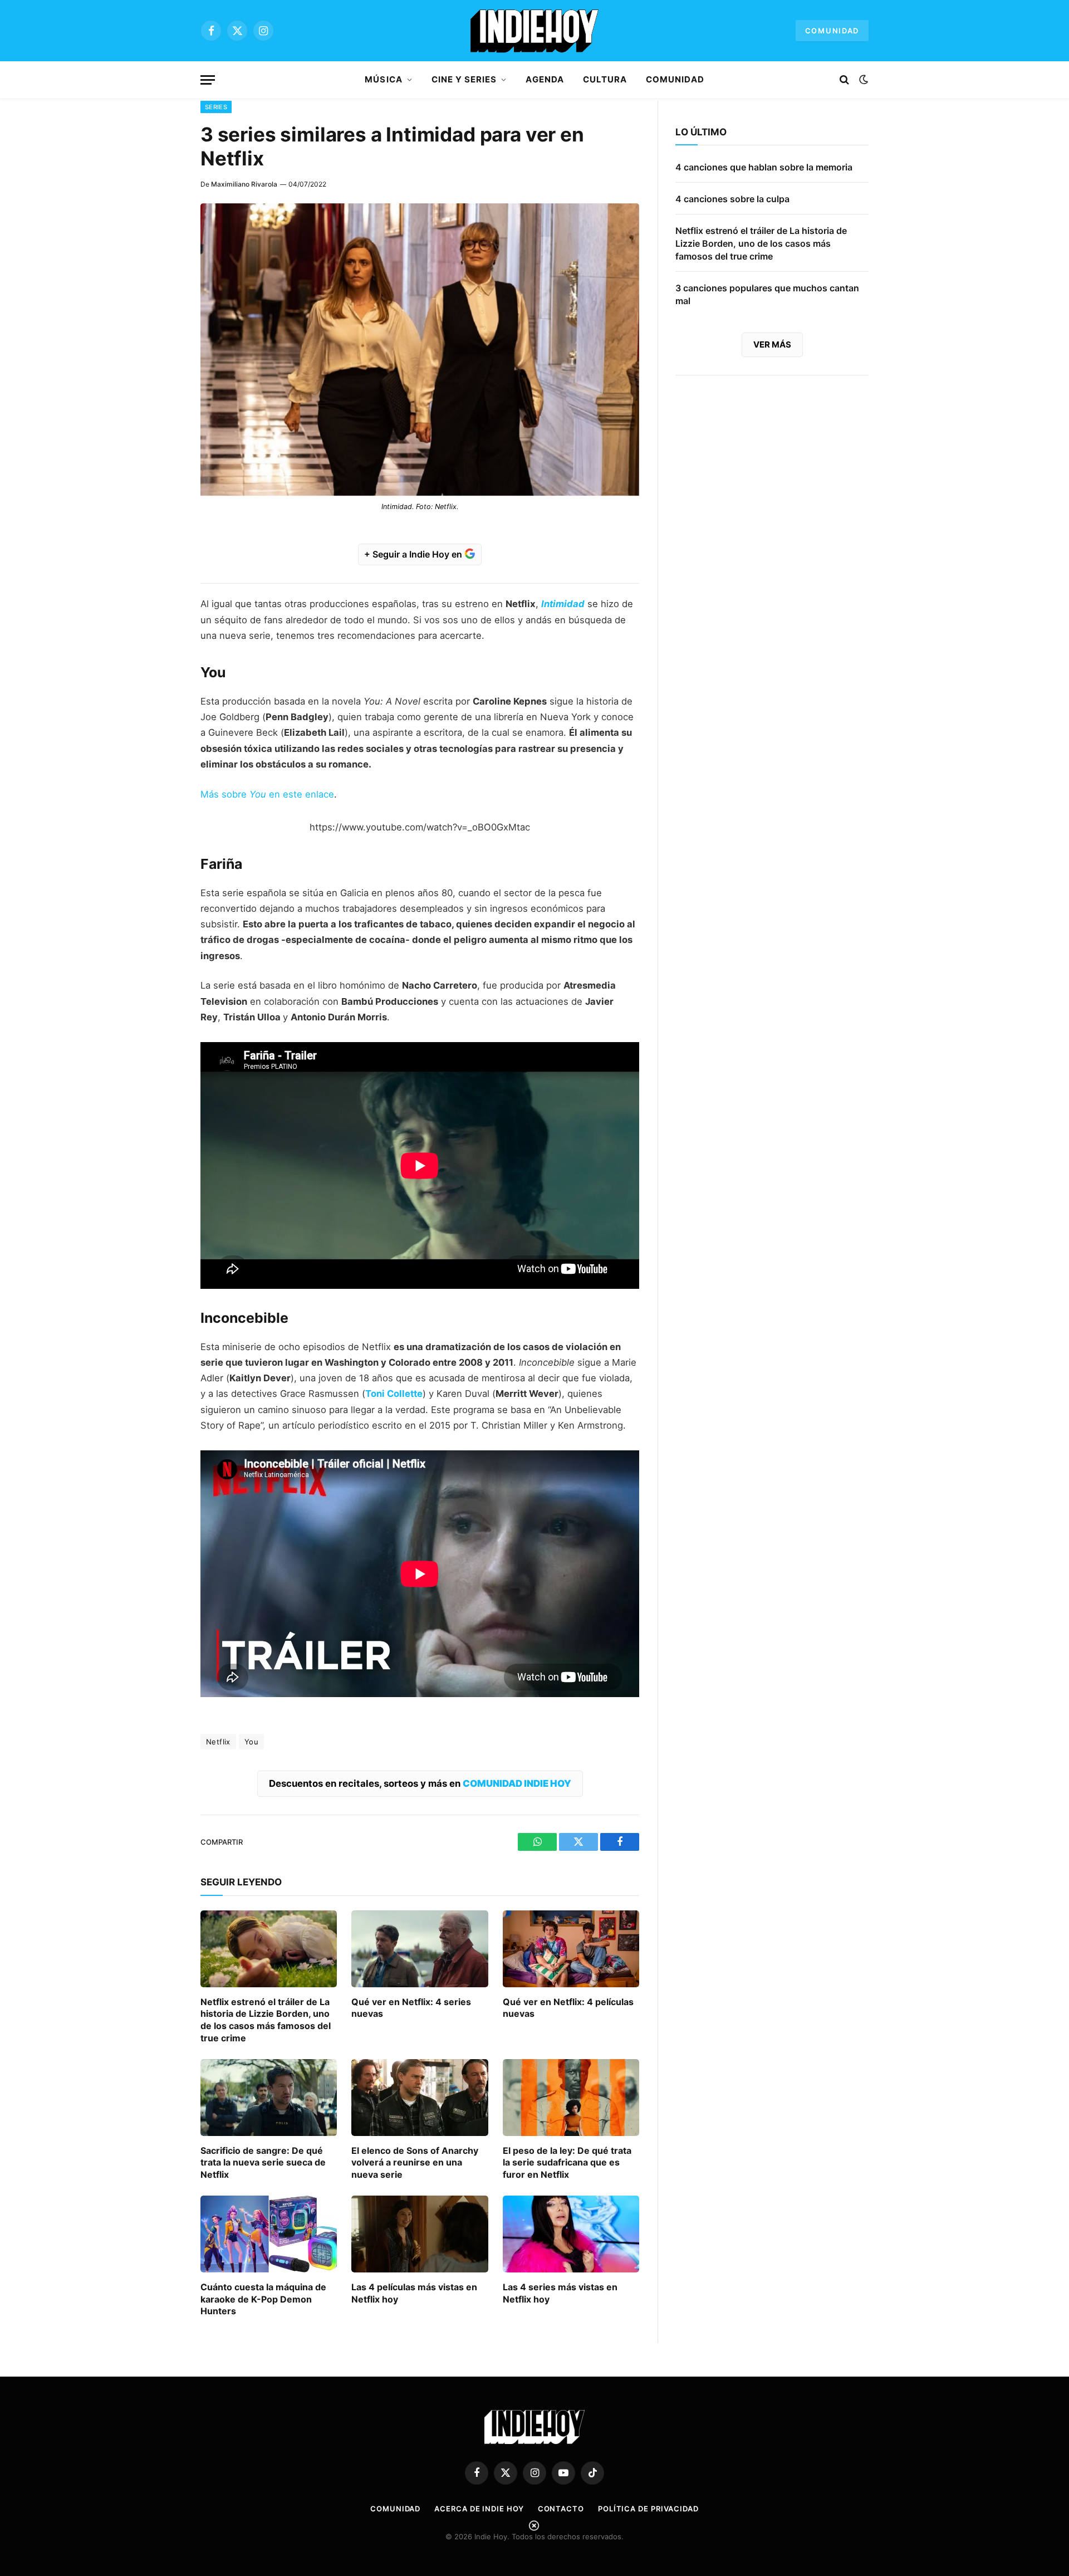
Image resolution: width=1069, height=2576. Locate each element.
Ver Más (772, 344)
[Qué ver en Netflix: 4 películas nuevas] (571, 1949)
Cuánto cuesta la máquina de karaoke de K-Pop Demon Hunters (263, 2299)
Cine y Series (464, 79)
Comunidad (832, 31)
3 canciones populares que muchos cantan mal (767, 294)
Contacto (561, 2509)
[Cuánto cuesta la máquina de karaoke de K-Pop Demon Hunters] (269, 2234)
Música (383, 79)
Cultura (605, 79)
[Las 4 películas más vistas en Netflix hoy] (420, 2234)
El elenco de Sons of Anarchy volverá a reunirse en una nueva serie (415, 2163)
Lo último (701, 132)
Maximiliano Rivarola (244, 184)
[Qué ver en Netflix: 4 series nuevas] (420, 1949)
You (251, 1742)
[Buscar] (844, 80)
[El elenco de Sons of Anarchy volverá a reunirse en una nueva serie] (420, 2098)
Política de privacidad (648, 2509)
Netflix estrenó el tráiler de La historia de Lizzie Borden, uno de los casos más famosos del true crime (266, 2020)
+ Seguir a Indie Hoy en (414, 554)
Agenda (545, 79)
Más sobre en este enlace (267, 794)
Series (216, 107)
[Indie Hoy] (534, 31)
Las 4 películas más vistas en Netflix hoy (414, 2293)
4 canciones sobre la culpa (732, 199)
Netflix (218, 1742)
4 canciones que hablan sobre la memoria (764, 167)
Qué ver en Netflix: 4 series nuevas (411, 2008)
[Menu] (208, 80)
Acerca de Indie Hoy (479, 2509)
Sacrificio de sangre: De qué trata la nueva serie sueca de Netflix (263, 2163)
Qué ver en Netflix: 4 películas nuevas (568, 2008)
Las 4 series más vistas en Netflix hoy (560, 2293)
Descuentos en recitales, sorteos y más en (420, 1783)
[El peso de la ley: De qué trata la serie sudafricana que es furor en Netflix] (571, 2098)
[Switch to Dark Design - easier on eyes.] (862, 80)
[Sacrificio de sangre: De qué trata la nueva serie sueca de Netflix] (269, 2098)
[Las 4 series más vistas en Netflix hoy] (571, 2234)
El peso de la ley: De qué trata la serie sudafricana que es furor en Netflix (567, 2163)
